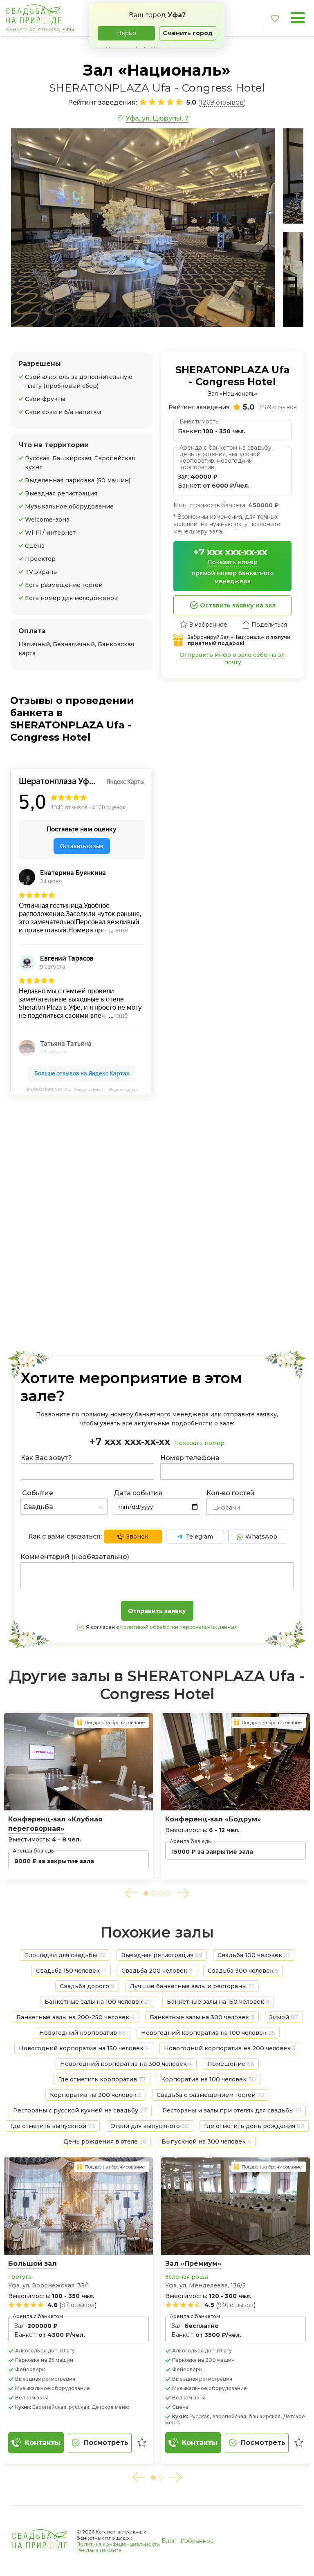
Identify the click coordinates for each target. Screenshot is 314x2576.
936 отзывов (236, 2305)
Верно (127, 33)
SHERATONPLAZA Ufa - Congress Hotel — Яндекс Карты (82, 1090)
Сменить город (188, 33)
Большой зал (33, 2264)
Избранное (197, 2541)
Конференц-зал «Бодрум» (213, 1819)
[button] (131, 1893)
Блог (168, 2541)
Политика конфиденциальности (118, 2544)
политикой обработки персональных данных (178, 1627)
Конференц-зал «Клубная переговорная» (55, 1824)
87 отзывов (78, 2305)
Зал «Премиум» (193, 2264)
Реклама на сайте (99, 2550)
